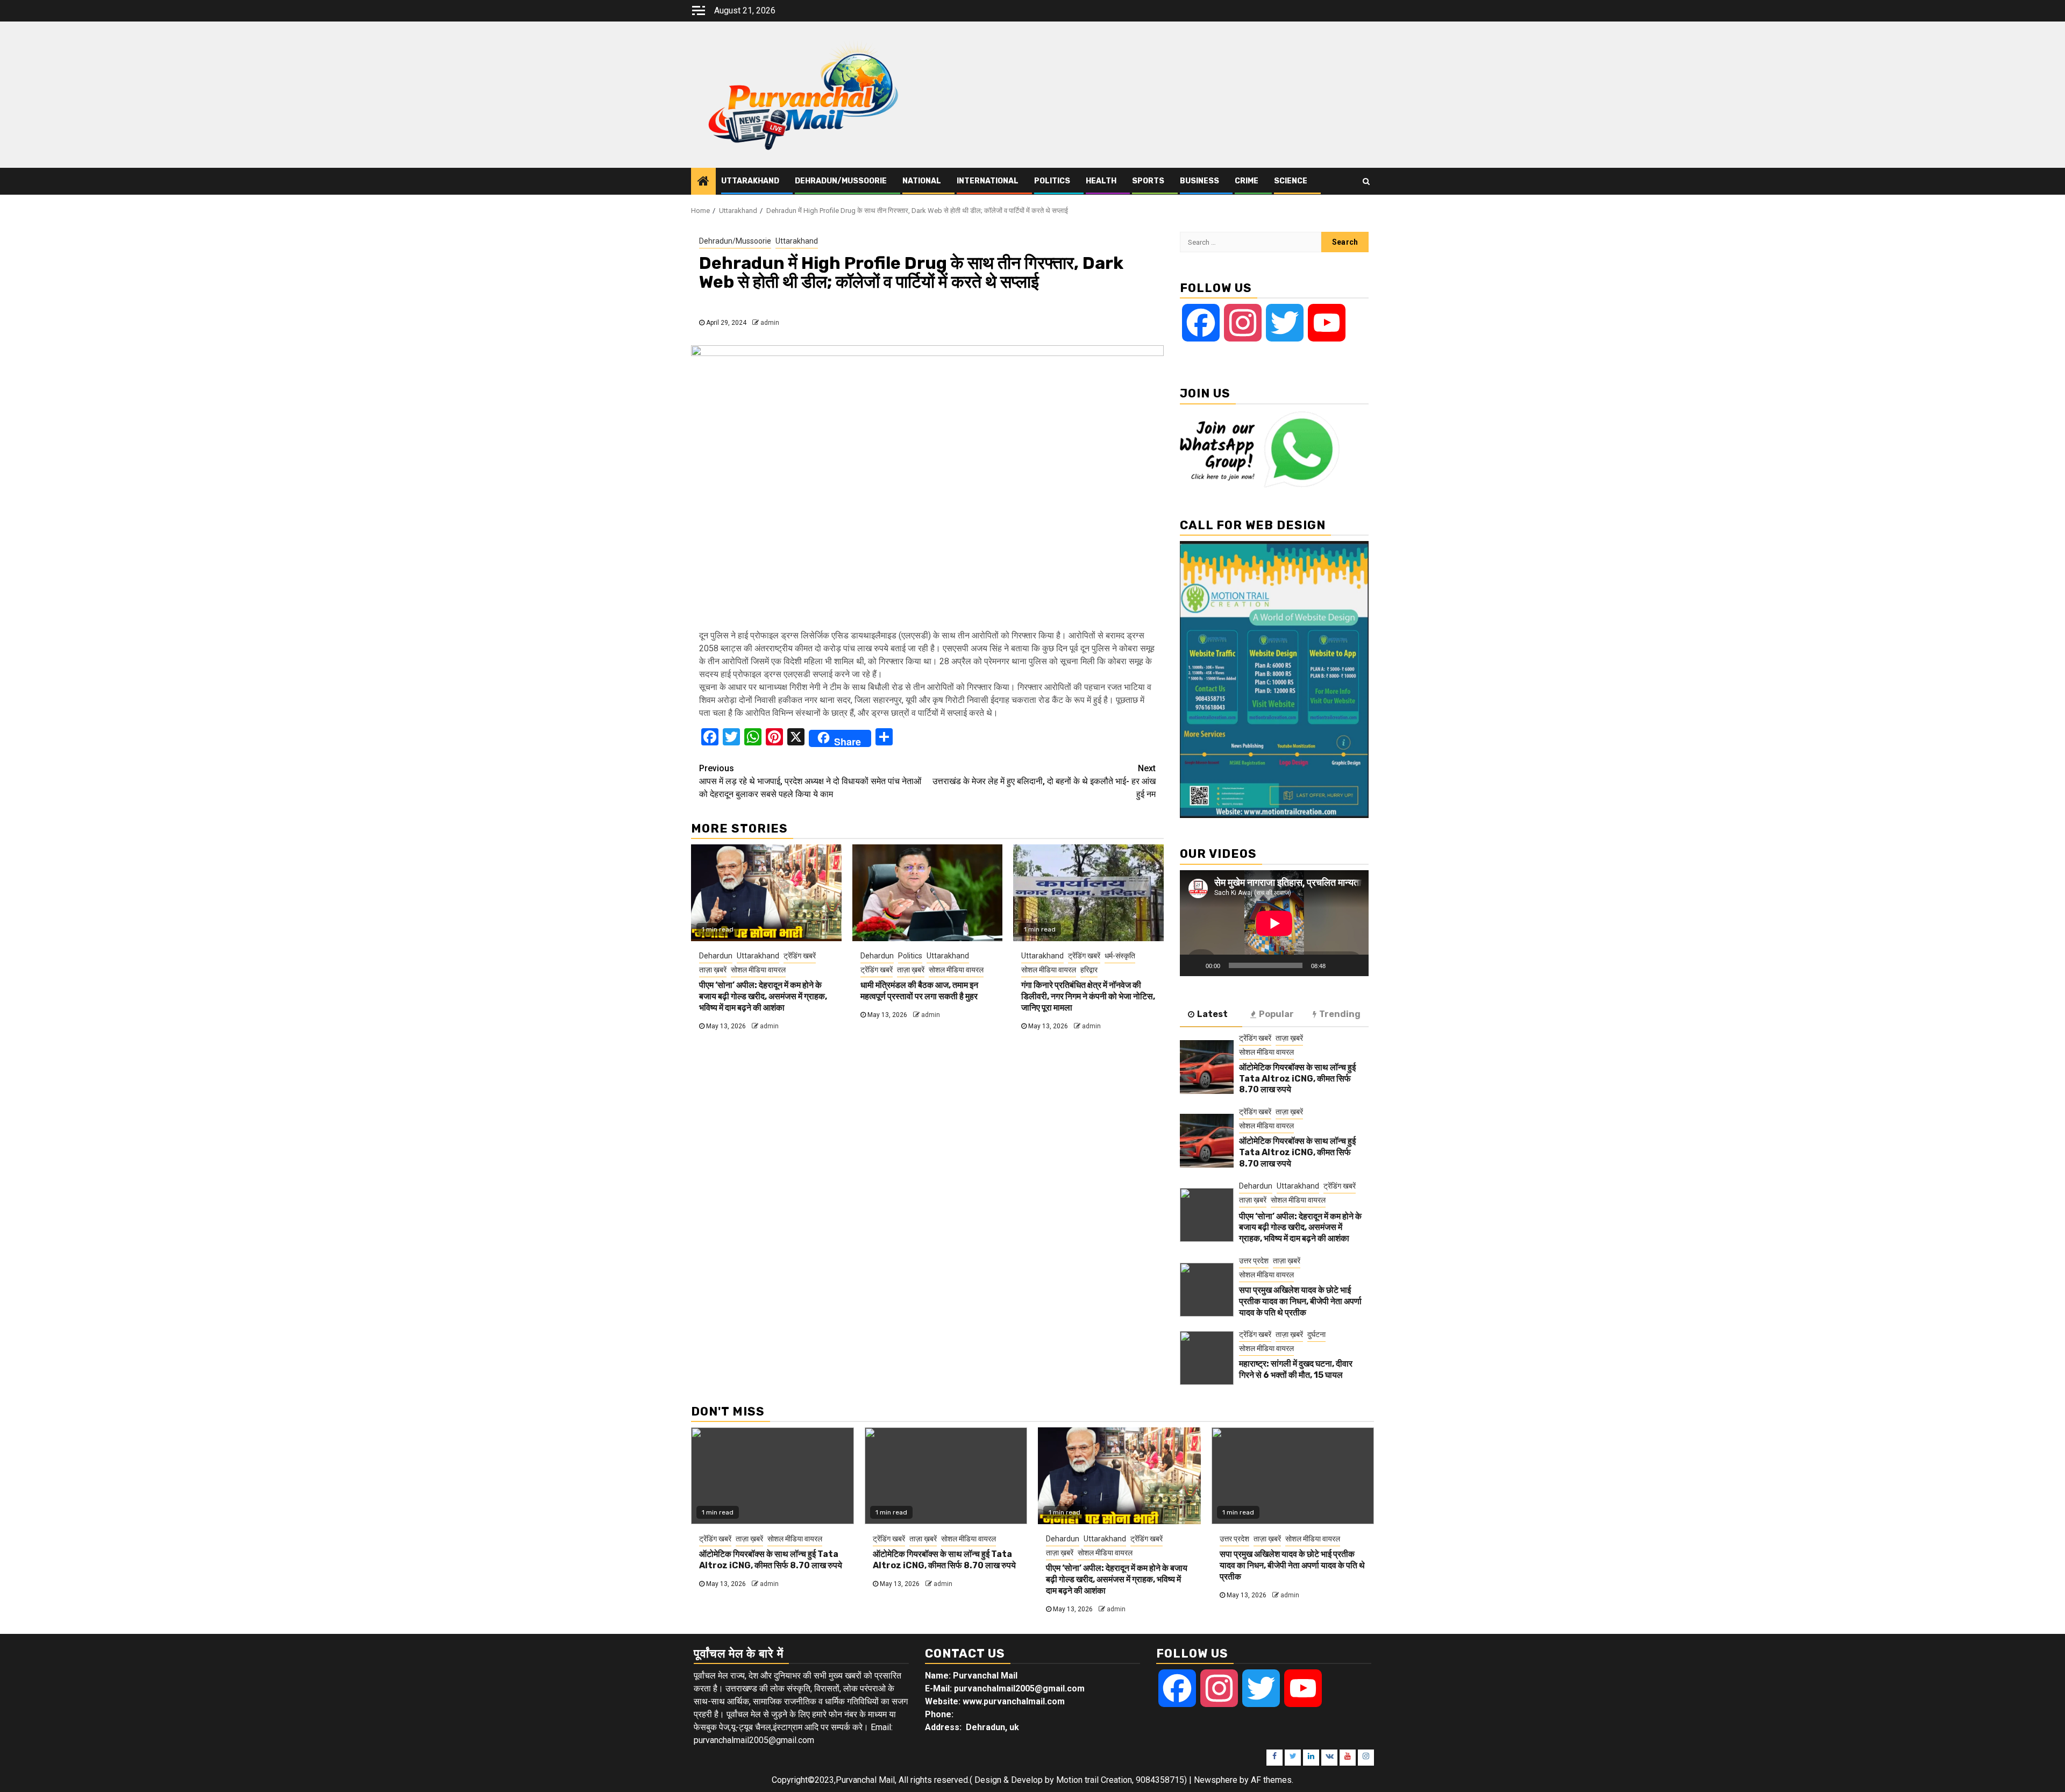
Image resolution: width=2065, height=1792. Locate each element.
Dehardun (716, 956)
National (922, 181)
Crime (1247, 181)
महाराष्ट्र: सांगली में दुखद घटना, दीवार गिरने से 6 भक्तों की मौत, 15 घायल (1296, 1369)
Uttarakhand (750, 181)
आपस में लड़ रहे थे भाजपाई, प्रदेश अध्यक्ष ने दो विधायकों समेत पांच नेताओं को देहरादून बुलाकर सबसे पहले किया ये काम (810, 781)
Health (1101, 181)
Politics (1052, 181)
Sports (1148, 181)
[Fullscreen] (1355, 965)
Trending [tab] (1340, 1014)
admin (770, 323)
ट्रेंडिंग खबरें (800, 956)
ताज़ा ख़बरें (713, 970)
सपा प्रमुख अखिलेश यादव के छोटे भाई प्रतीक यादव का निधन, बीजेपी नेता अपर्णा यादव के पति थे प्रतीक (1300, 1301)
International (988, 181)
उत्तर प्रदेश (1254, 1261)
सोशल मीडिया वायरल (758, 970)
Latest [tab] (1212, 1014)
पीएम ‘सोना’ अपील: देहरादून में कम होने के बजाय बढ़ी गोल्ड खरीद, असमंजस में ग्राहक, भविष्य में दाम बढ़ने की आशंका (763, 996)
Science (1291, 181)
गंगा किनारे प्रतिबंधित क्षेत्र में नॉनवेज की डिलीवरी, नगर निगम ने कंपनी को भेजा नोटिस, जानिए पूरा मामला (1088, 996)
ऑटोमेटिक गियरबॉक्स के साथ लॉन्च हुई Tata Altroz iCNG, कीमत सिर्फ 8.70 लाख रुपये (1297, 1079)
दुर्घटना (1316, 1334)
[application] (1274, 923)
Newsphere (1216, 1780)
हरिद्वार (1089, 970)
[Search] (1366, 181)
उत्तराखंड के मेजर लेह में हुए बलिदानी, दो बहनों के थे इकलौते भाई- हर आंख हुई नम (1044, 781)
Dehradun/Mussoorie (841, 181)
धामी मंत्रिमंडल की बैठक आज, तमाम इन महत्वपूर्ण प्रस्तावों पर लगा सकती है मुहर (919, 991)
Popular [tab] (1276, 1014)
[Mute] (1337, 965)
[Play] (1194, 965)
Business (1199, 181)
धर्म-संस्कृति (1120, 956)
